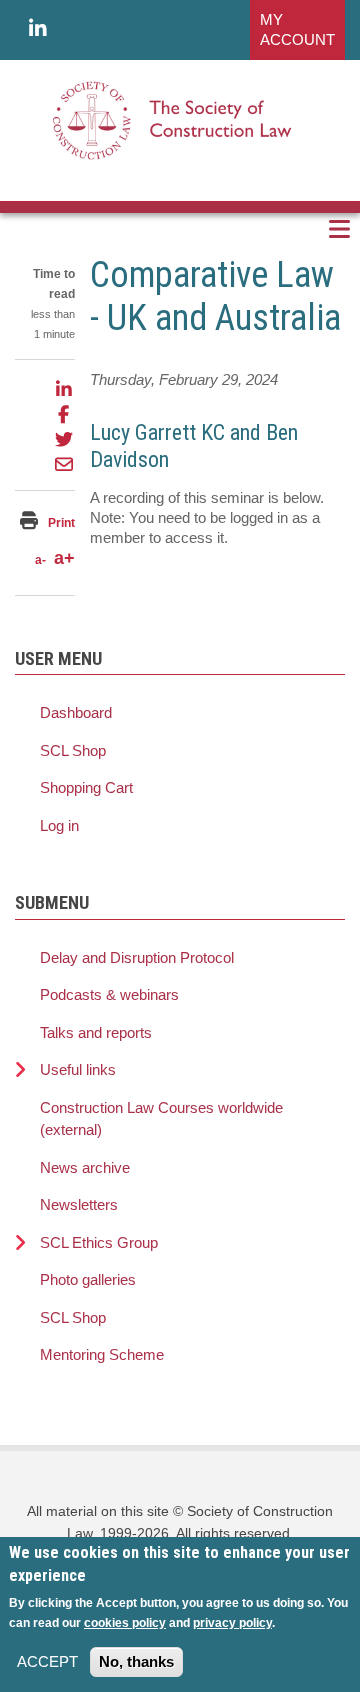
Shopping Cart (86, 787)
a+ (64, 558)
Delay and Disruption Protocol (137, 957)
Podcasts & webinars (109, 994)
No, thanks (136, 1661)
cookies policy (125, 1623)
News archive (85, 1167)
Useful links (78, 1069)
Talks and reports (96, 1032)
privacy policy (232, 1623)
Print (61, 523)
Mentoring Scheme (102, 1354)
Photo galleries (88, 1279)
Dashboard (76, 712)
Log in (59, 825)
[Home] (172, 119)
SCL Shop (73, 750)
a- (40, 560)
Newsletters (79, 1204)
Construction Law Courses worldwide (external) (161, 1119)
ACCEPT (47, 1661)
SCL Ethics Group (99, 1242)
